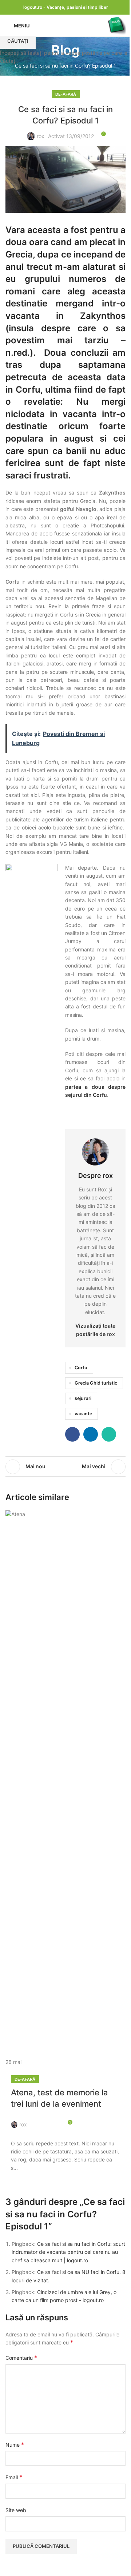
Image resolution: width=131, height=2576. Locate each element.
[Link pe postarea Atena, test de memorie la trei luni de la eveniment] (65, 1788)
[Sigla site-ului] (116, 25)
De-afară (25, 2079)
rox (23, 2124)
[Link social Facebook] (37, 2120)
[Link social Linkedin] (45, 2120)
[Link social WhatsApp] (54, 2120)
